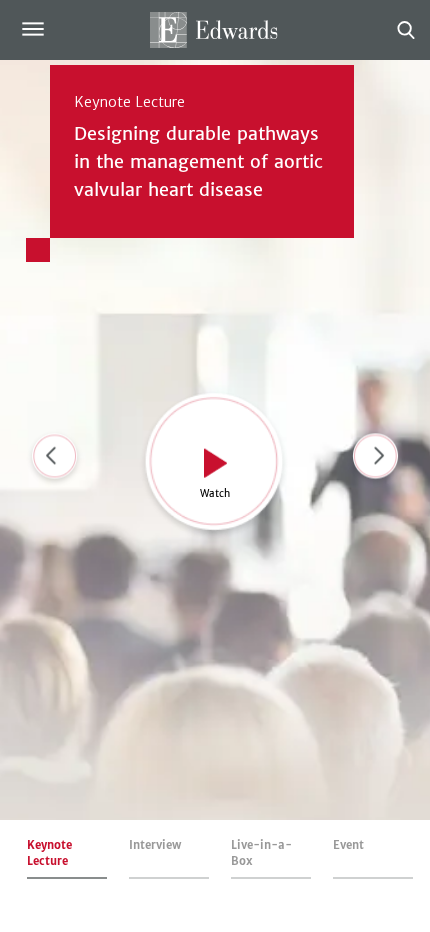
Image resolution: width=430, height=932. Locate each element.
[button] (375, 459)
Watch (215, 493)
